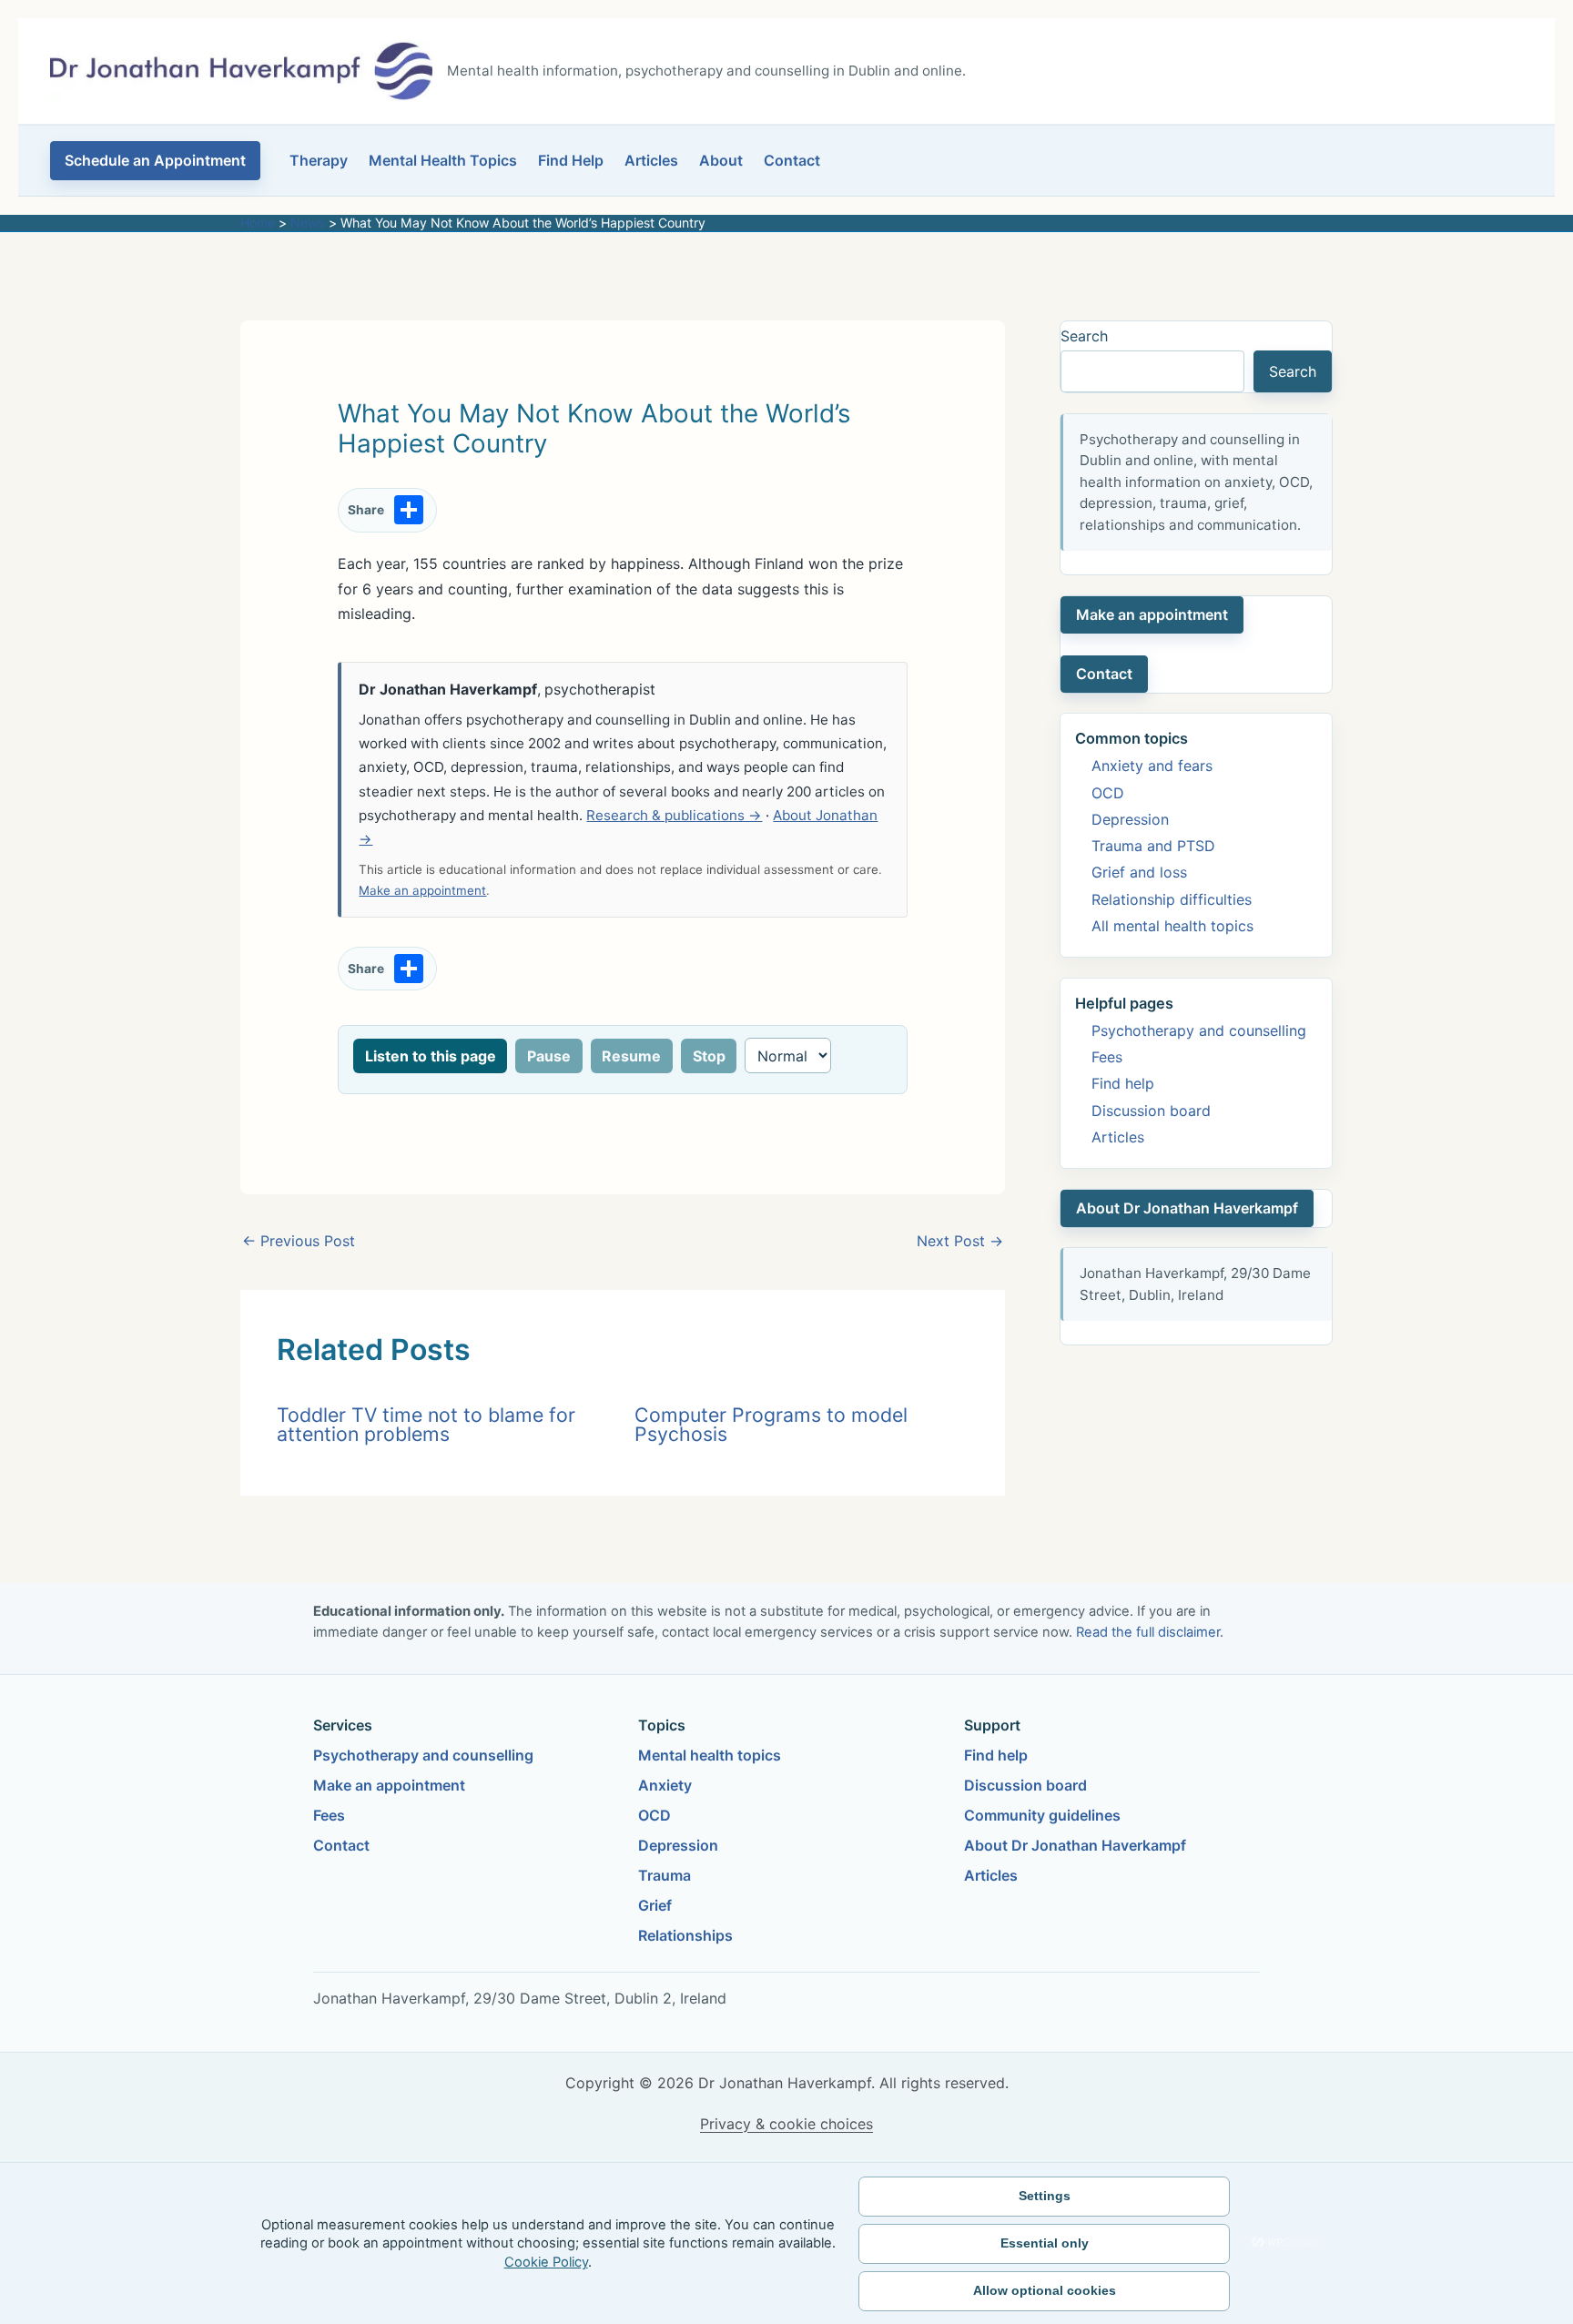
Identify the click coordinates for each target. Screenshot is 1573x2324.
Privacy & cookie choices (786, 2124)
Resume (631, 1056)
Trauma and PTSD (1153, 846)
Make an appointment (422, 890)
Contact (792, 160)
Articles (651, 160)
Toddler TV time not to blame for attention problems (426, 1424)
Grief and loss (1139, 872)
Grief (655, 1905)
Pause (549, 1056)
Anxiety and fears (1152, 766)
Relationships (685, 1935)
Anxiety (665, 1785)
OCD (1108, 793)
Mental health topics (710, 1755)
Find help (1123, 1083)
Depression (1130, 819)
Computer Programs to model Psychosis (771, 1424)
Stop (709, 1056)
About (721, 160)
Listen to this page (431, 1056)
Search (1084, 336)
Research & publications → (674, 815)
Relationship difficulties (1172, 899)
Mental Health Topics (443, 160)
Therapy (319, 160)
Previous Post (299, 1241)
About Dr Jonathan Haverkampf (1187, 1208)
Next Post (960, 1241)
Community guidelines (1042, 1815)
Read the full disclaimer (1148, 1632)
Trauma (665, 1875)
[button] (155, 161)
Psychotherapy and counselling (1199, 1030)
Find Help (571, 160)
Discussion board (1151, 1111)
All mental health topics (1172, 926)
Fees (1107, 1057)
